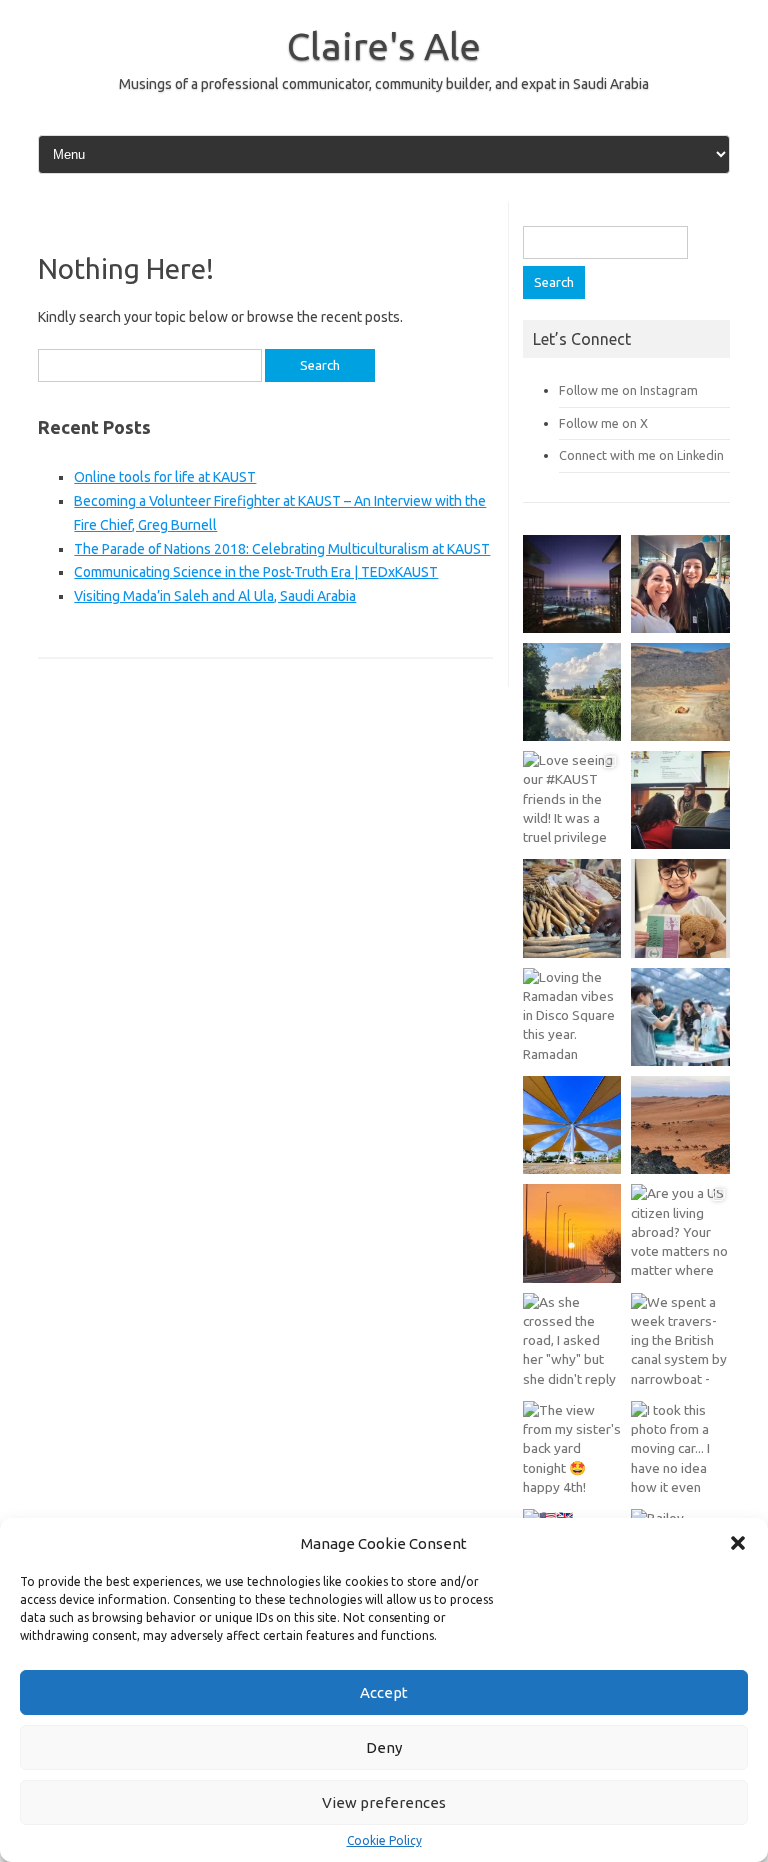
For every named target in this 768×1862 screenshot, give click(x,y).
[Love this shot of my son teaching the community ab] (680, 1017)
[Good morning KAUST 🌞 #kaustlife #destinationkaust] (572, 1233)
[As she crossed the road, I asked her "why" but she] (572, 1342)
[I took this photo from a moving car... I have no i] (680, 1450)
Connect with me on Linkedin (641, 455)
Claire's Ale (384, 46)
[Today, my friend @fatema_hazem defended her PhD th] (680, 800)
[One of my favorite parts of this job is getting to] (680, 584)
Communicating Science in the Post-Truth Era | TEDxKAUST (256, 572)
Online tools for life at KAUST (165, 477)
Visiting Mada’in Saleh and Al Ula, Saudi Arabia (215, 596)
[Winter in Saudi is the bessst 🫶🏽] (572, 584)
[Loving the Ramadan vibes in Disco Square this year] (572, 1017)
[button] (738, 1543)
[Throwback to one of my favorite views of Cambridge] (572, 692)
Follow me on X (603, 423)
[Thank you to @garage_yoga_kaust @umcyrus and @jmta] (572, 1125)
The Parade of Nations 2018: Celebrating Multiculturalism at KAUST (282, 549)
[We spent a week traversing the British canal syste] (680, 1342)
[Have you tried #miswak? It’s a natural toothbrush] (572, 908)
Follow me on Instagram (628, 390)
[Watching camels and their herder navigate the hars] (680, 1125)
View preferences (384, 1802)
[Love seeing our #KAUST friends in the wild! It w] (572, 800)
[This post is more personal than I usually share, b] (680, 908)
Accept (384, 1692)
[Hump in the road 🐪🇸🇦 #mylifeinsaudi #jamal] (680, 692)
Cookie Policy (384, 1841)
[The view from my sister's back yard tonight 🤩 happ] (572, 1450)
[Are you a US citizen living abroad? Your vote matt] (680, 1233)
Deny (384, 1747)
